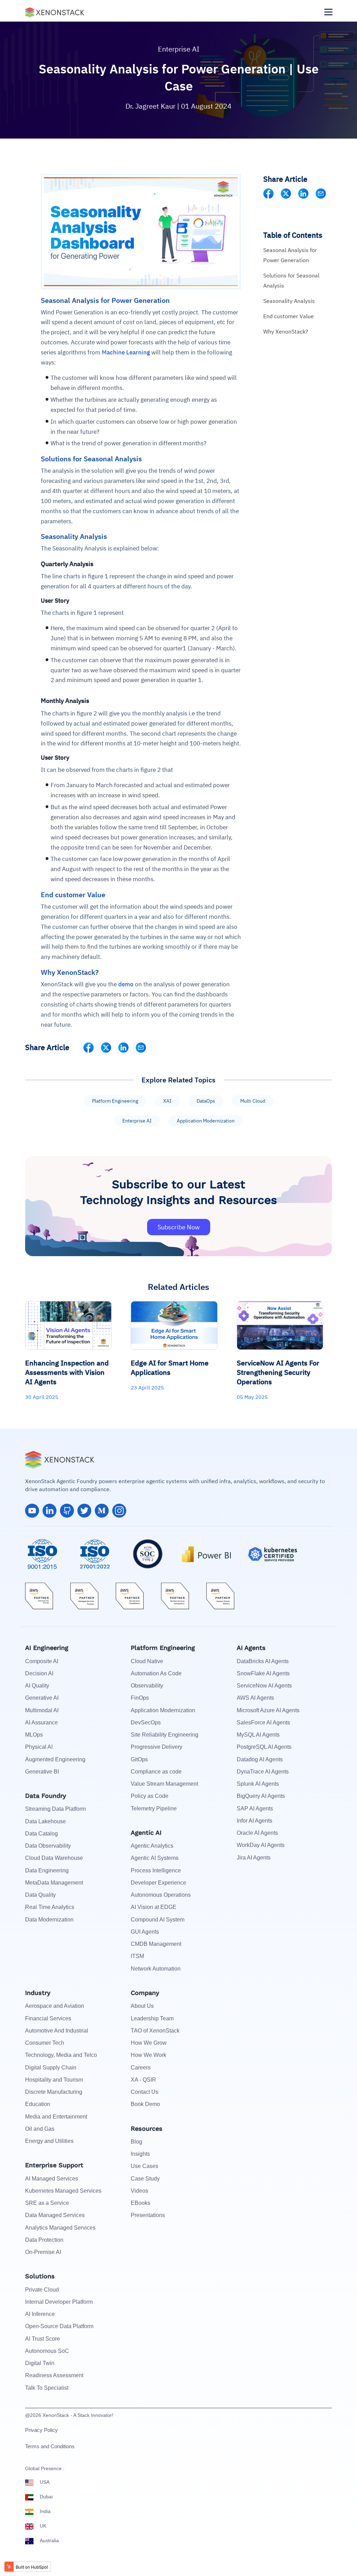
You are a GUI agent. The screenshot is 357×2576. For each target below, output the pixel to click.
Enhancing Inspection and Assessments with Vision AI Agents (67, 1372)
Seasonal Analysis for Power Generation (290, 255)
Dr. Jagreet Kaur (151, 106)
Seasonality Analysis (289, 301)
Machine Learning (126, 352)
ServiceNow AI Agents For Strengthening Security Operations (278, 1372)
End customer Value (288, 316)
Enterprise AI (179, 49)
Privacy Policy (41, 2430)
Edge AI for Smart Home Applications (170, 1368)
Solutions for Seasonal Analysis (291, 280)
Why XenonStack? (286, 331)
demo (126, 984)
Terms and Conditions (50, 2446)
